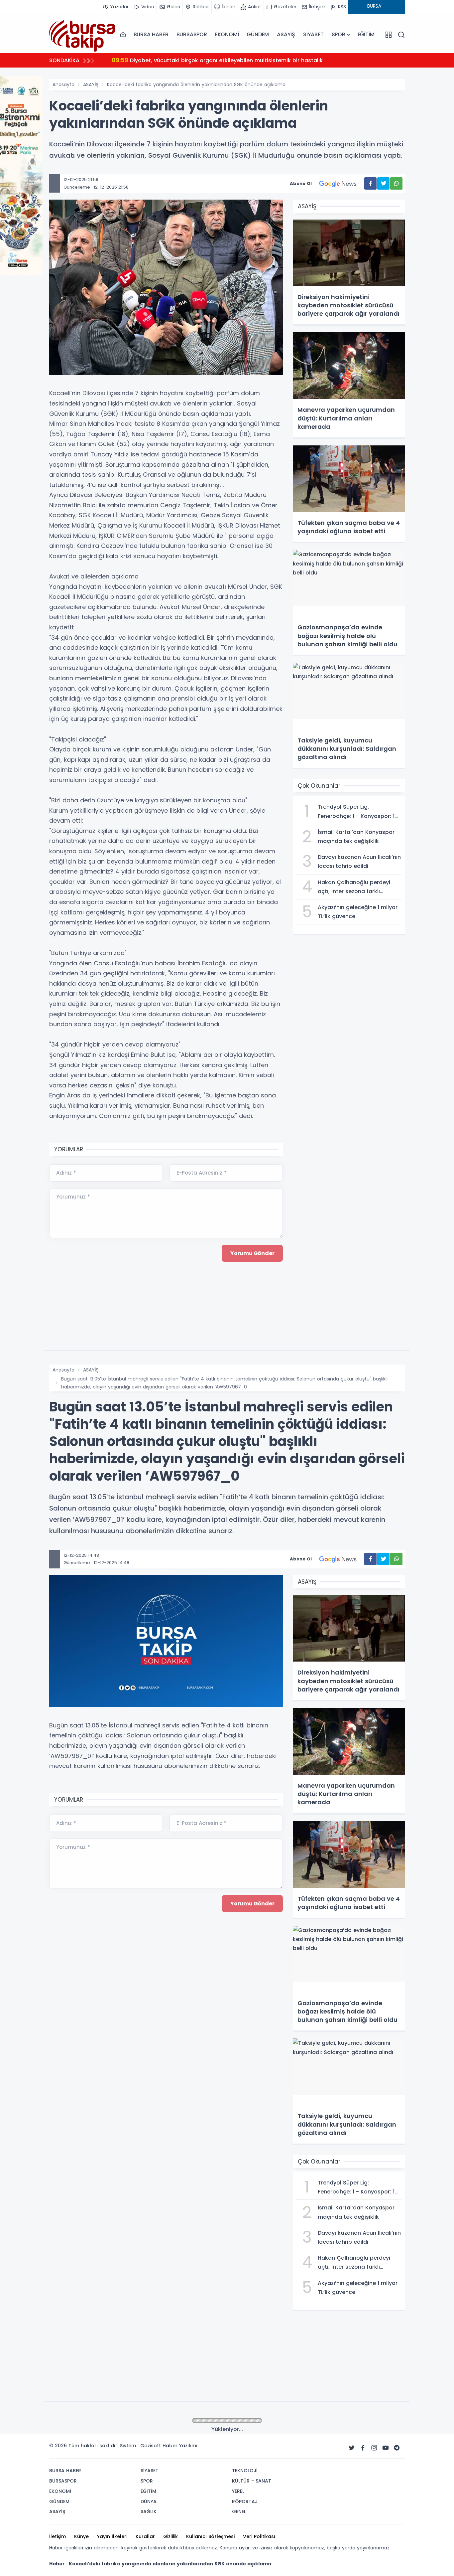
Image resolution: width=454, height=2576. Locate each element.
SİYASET (313, 34)
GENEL (90, 2421)
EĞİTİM (366, 34)
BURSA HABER (151, 34)
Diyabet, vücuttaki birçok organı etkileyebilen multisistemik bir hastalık (217, 60)
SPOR (339, 34)
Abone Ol (301, 183)
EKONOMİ (227, 34)
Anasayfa (63, 84)
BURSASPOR (192, 34)
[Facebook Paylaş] (370, 183)
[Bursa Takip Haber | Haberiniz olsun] (82, 34)
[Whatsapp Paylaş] (396, 183)
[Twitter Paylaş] (383, 183)
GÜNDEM (258, 34)
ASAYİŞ (286, 34)
